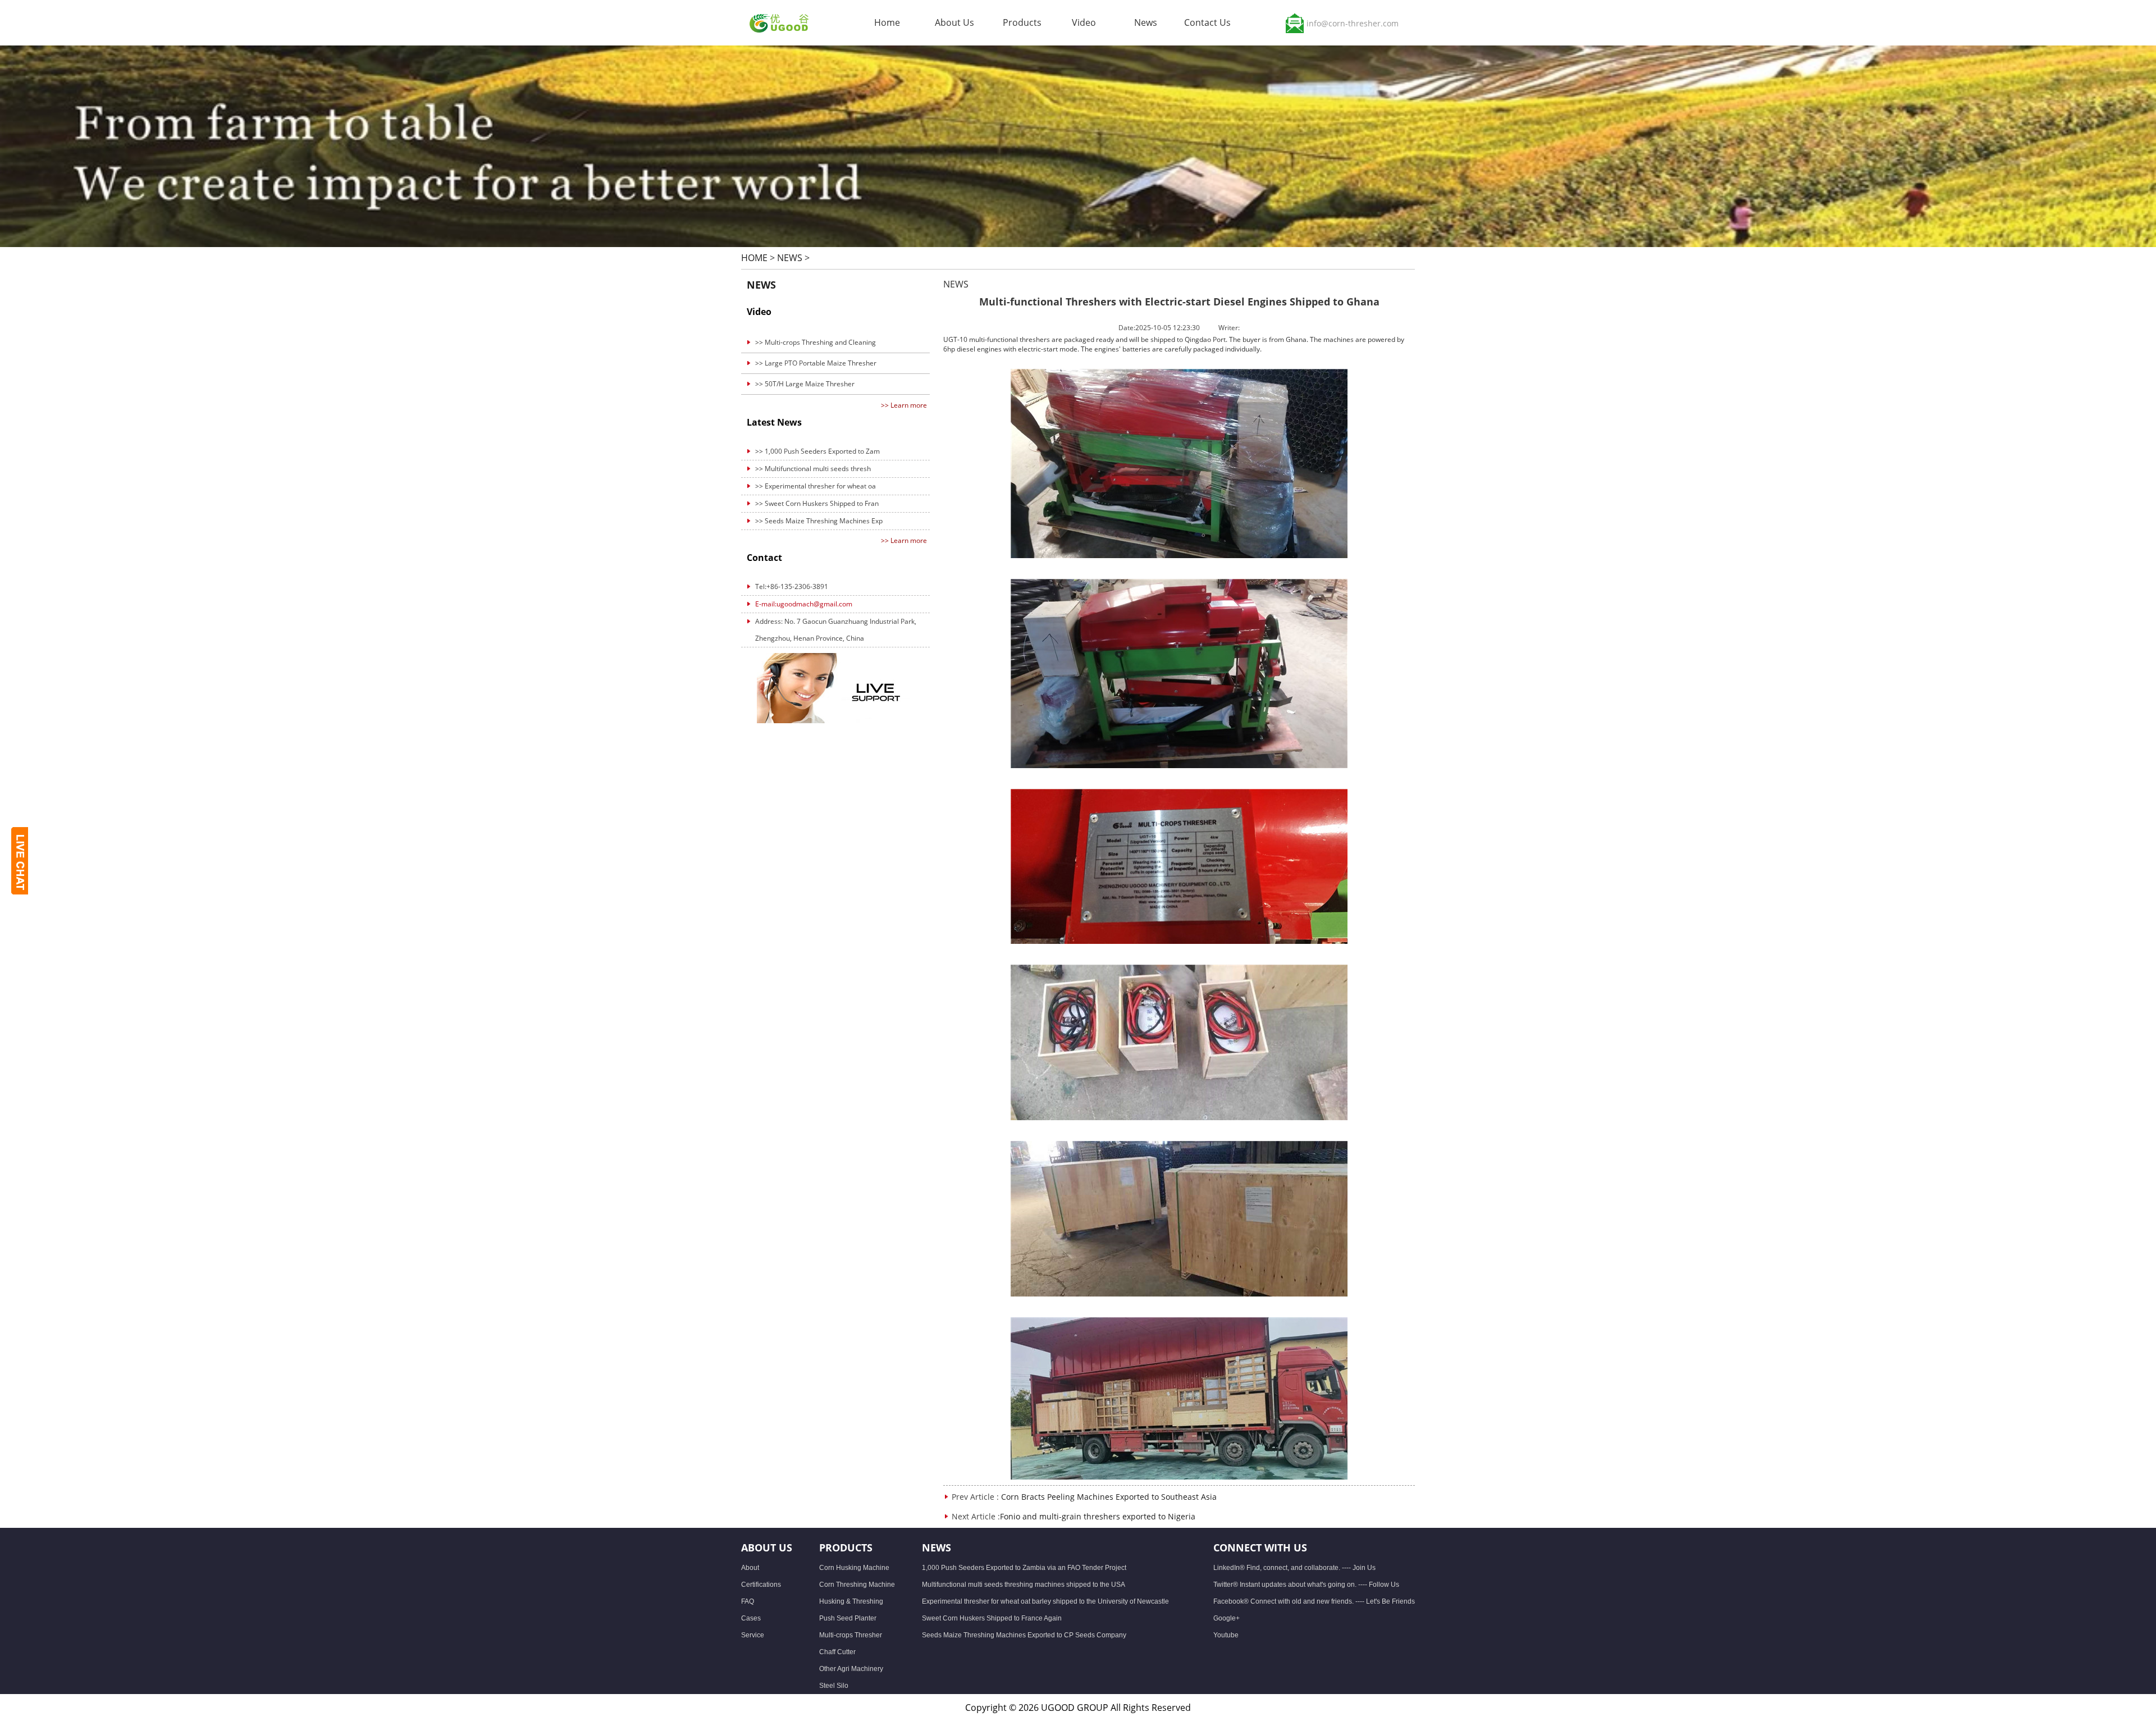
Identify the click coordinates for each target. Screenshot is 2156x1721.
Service (753, 1635)
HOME (754, 258)
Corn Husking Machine (854, 1568)
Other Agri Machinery (851, 1669)
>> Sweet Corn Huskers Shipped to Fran (817, 503)
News (1146, 22)
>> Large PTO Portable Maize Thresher (816, 363)
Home (887, 22)
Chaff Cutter (837, 1652)
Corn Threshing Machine (857, 1585)
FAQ (748, 1601)
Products (1022, 22)
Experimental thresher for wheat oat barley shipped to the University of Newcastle (1045, 1601)
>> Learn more (904, 405)
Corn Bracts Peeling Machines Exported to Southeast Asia (1109, 1497)
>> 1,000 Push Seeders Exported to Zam (817, 451)
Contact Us (1207, 22)
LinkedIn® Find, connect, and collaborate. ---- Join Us (1294, 1568)
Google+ (1227, 1618)
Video (1084, 22)
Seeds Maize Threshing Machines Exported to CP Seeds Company (1024, 1635)
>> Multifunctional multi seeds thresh (813, 469)
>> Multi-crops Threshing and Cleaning (816, 342)
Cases (751, 1618)
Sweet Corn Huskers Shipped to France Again (992, 1618)
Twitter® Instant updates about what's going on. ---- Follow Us (1306, 1585)
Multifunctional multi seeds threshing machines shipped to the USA (1024, 1585)
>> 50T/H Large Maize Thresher (805, 384)
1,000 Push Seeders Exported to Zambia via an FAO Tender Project (1024, 1568)
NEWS (790, 258)
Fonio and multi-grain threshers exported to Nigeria (1098, 1516)
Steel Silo (834, 1686)
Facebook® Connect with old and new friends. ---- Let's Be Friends (1314, 1601)
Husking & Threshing (851, 1601)
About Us (954, 22)
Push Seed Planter (848, 1618)
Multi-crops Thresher (851, 1635)
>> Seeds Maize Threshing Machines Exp (819, 521)
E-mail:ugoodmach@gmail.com (804, 604)
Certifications (761, 1585)
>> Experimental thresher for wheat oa (816, 486)
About (750, 1568)
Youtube (1226, 1635)
